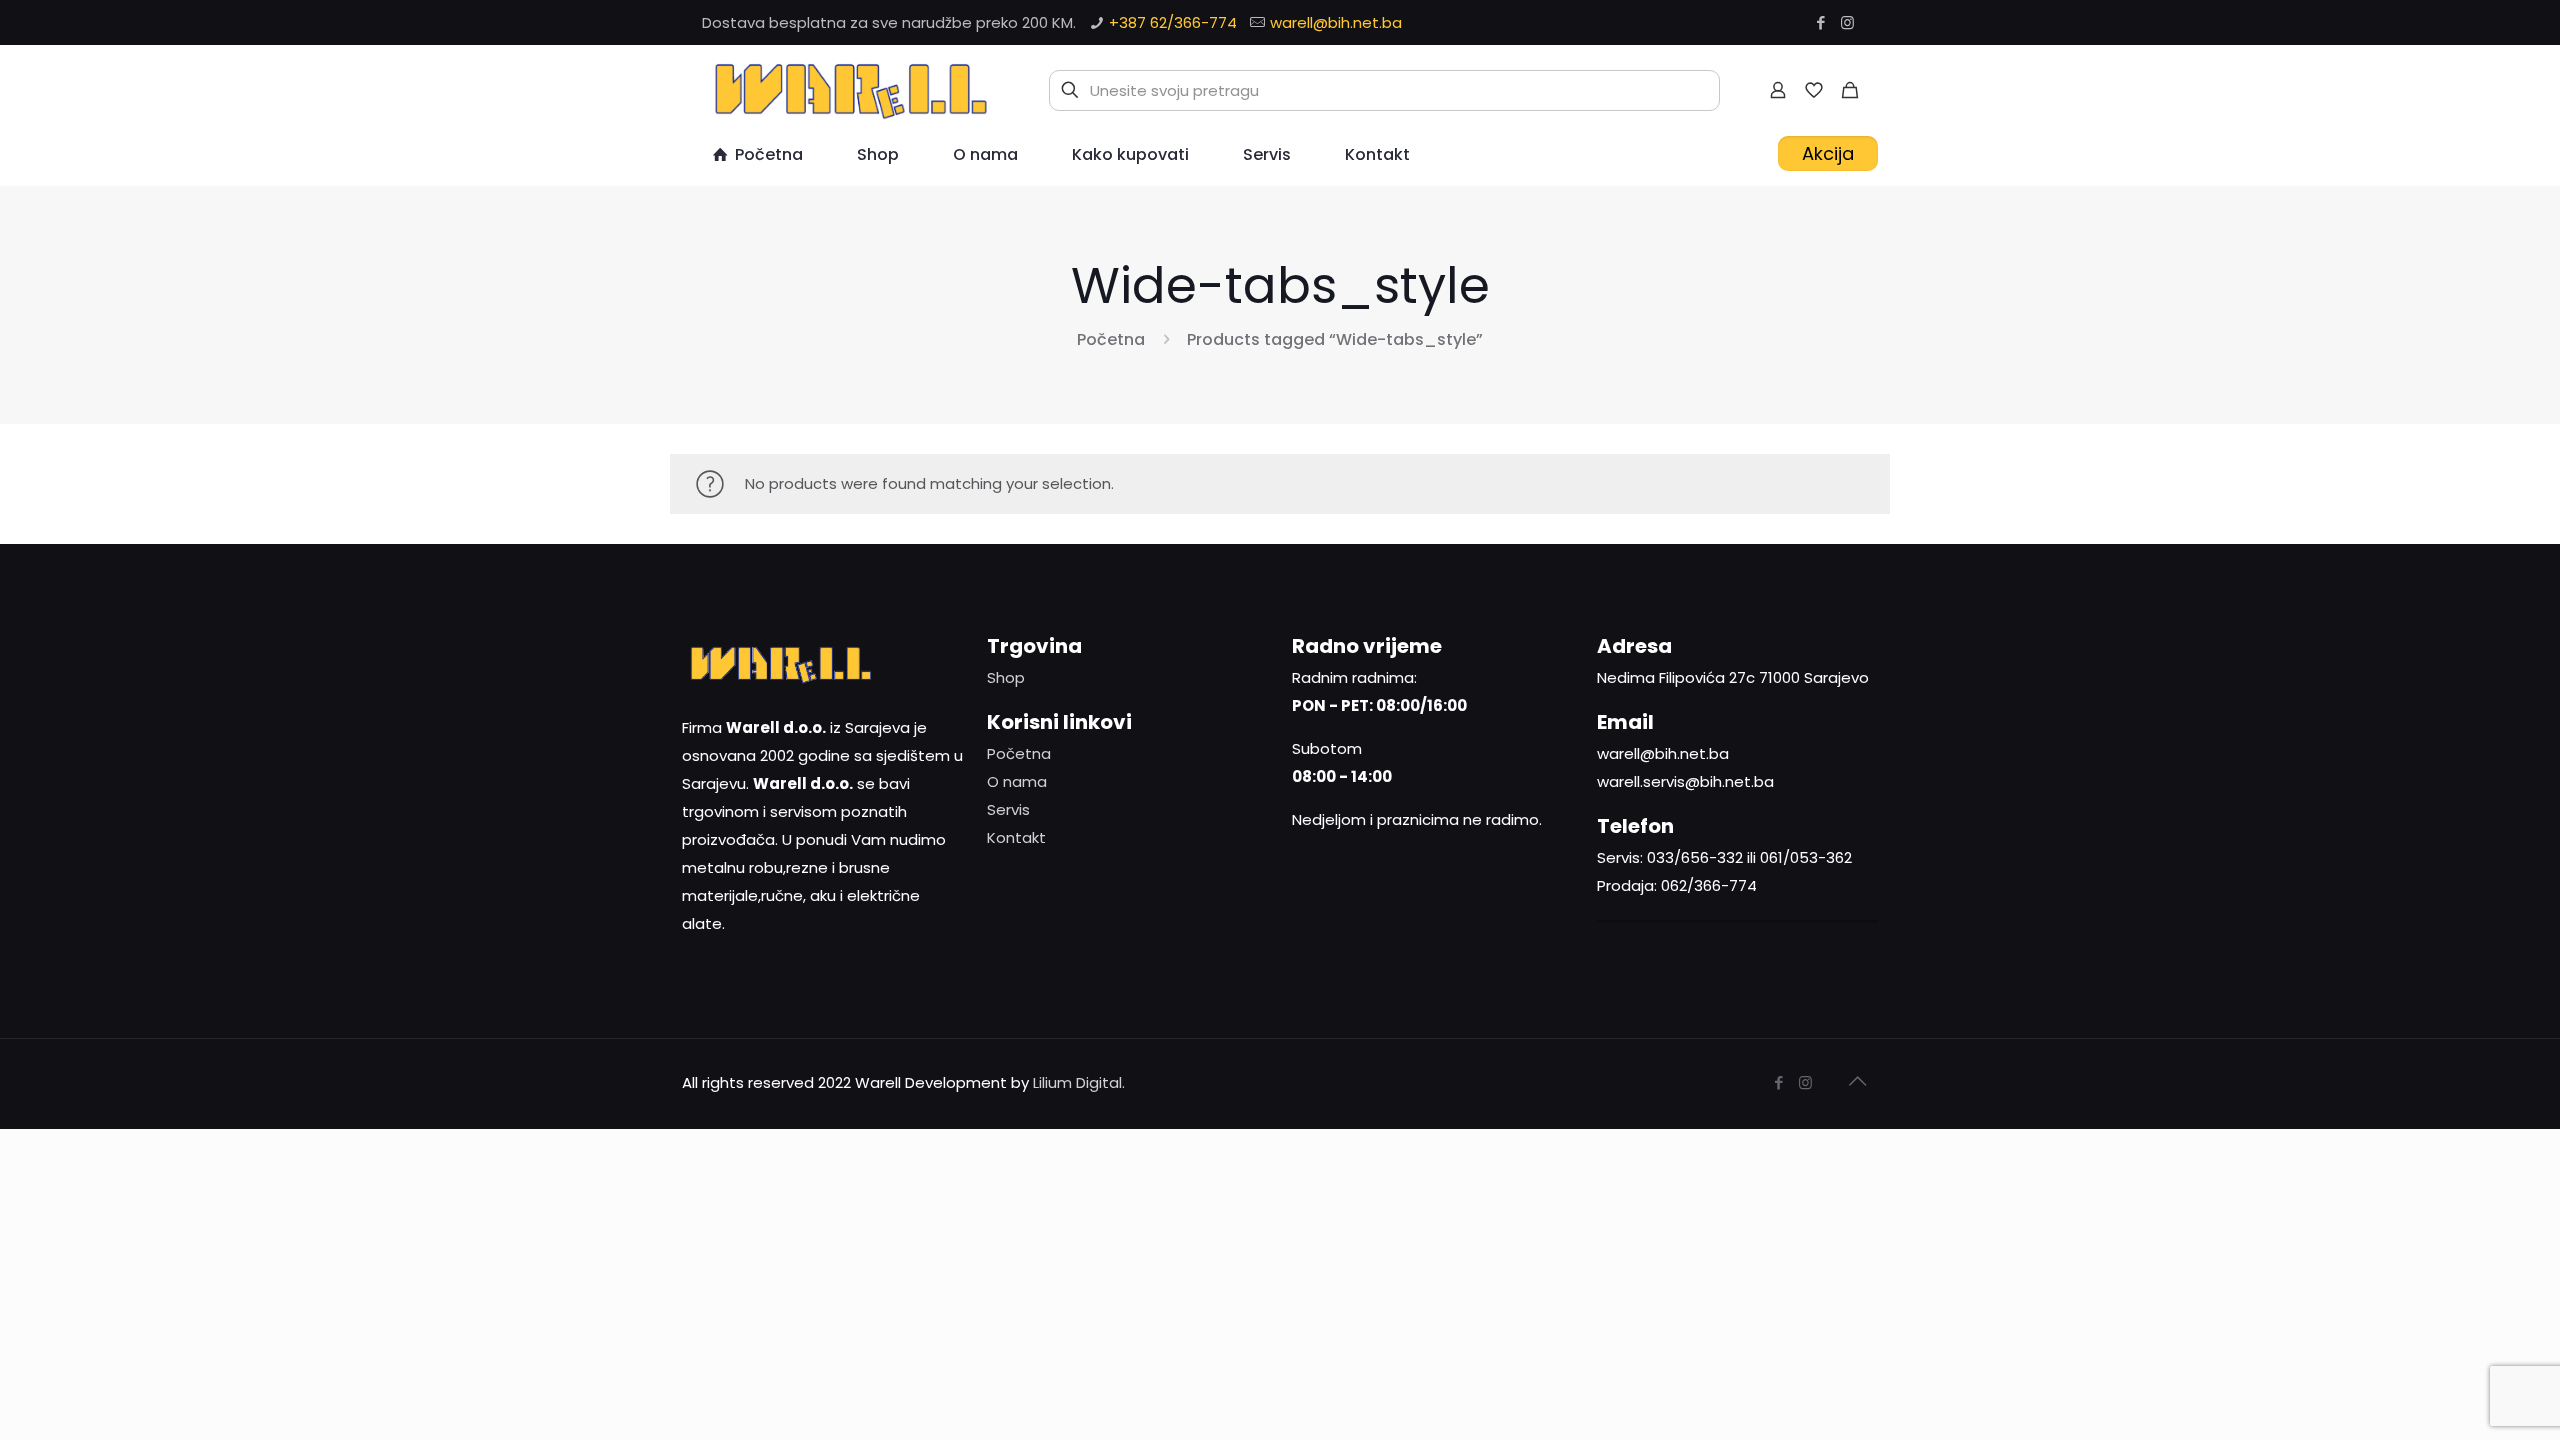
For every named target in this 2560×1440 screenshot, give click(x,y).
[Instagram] (1847, 22)
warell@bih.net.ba (1336, 22)
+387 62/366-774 (1173, 22)
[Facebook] (1820, 22)
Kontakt (1016, 837)
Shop (1006, 677)
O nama (1017, 781)
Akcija (1828, 153)
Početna (1111, 339)
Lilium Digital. (1079, 1082)
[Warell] (848, 90)
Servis (1008, 809)
